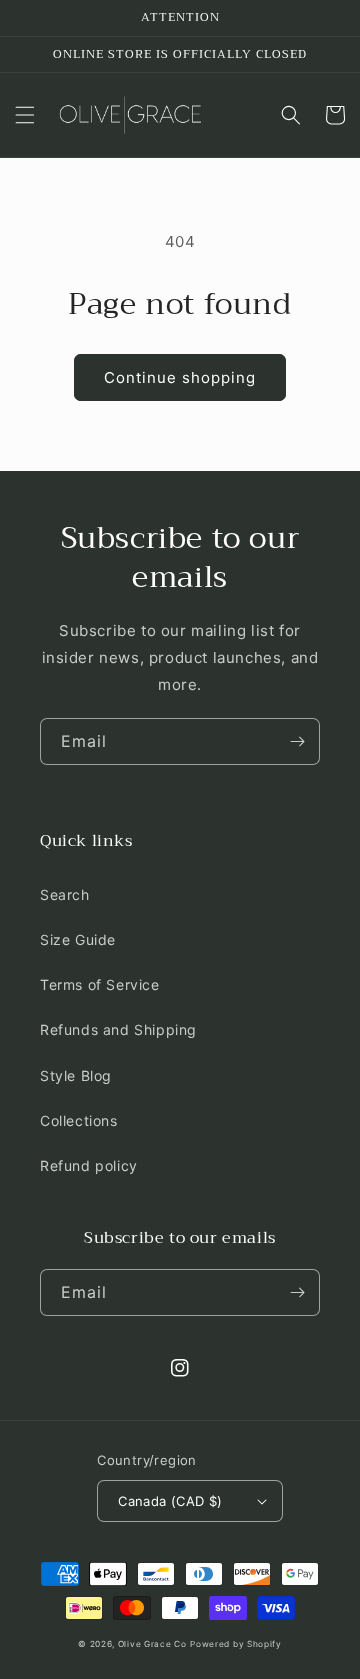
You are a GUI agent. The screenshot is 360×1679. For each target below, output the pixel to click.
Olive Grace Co (152, 1644)
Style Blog (76, 1075)
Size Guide (78, 939)
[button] (25, 115)
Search (65, 894)
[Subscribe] (297, 741)
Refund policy (89, 1165)
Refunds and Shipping (118, 1029)
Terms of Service (100, 984)
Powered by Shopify (236, 1644)
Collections (79, 1120)
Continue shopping (180, 377)
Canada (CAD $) (170, 1501)
